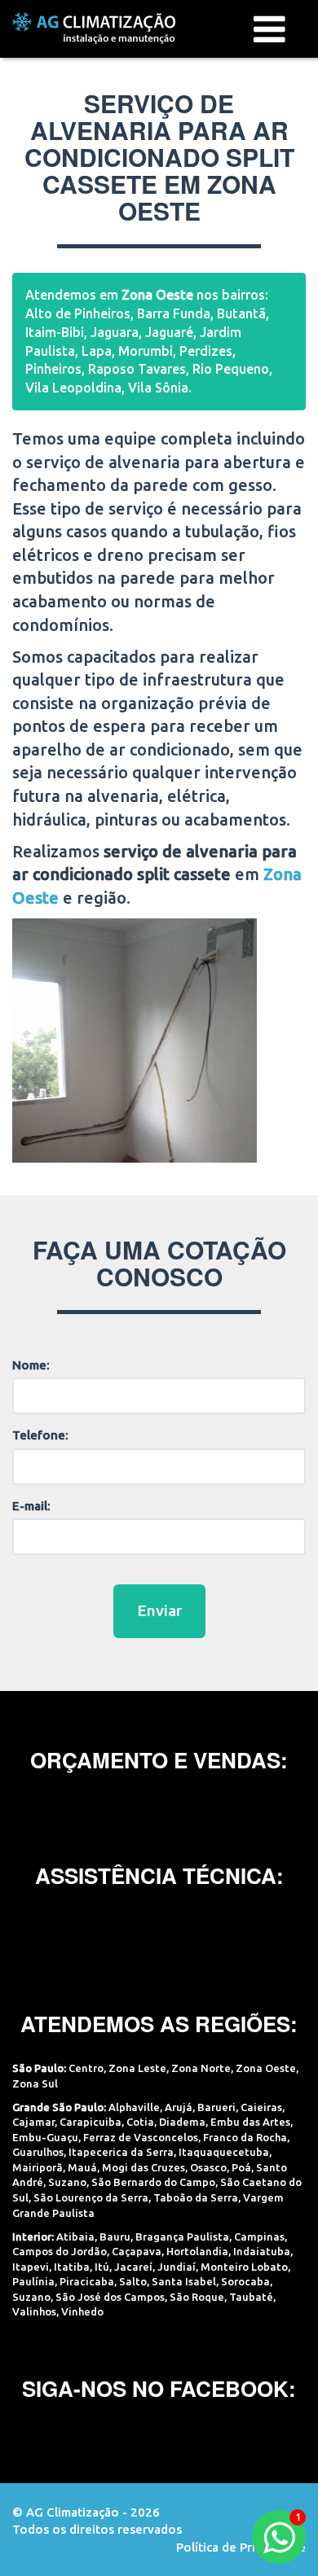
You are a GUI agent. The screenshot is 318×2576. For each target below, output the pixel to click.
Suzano (67, 2182)
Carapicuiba (91, 2122)
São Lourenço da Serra (91, 2197)
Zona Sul (35, 2083)
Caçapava (137, 2251)
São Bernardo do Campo (153, 2182)
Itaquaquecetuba (224, 2152)
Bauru (115, 2236)
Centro (86, 2068)
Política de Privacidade (241, 2547)
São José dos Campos (110, 2297)
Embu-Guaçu (45, 2137)
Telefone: (40, 1435)
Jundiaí (177, 2267)
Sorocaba (245, 2281)
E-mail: (31, 1506)
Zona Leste (137, 2068)
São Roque (197, 2297)
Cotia (140, 2122)
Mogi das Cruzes (144, 2167)
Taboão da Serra (196, 2197)
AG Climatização (94, 28)
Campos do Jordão (60, 2251)
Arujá (179, 2107)
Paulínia (33, 2281)
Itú (102, 2267)
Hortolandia (197, 2251)
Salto (133, 2281)
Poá (241, 2167)
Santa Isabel (184, 2281)
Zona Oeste (266, 2068)
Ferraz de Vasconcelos (141, 2137)
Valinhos (34, 2311)
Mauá (82, 2167)
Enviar (159, 1610)
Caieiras (261, 2107)
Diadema (182, 2122)
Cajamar (33, 2122)
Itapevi (31, 2267)
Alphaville (134, 2107)
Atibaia (75, 2236)
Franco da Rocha (245, 2137)
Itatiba (72, 2267)
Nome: (31, 1365)
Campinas (259, 2236)
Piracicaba (87, 2281)
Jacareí (133, 2267)
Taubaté (251, 2297)
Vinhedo (82, 2311)
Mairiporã (38, 2167)
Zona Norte (201, 2068)
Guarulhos (38, 2152)
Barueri (216, 2107)
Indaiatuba (262, 2251)
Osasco (208, 2167)
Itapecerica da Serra (121, 2152)
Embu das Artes (250, 2122)
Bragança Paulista (182, 2236)
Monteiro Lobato (244, 2267)
